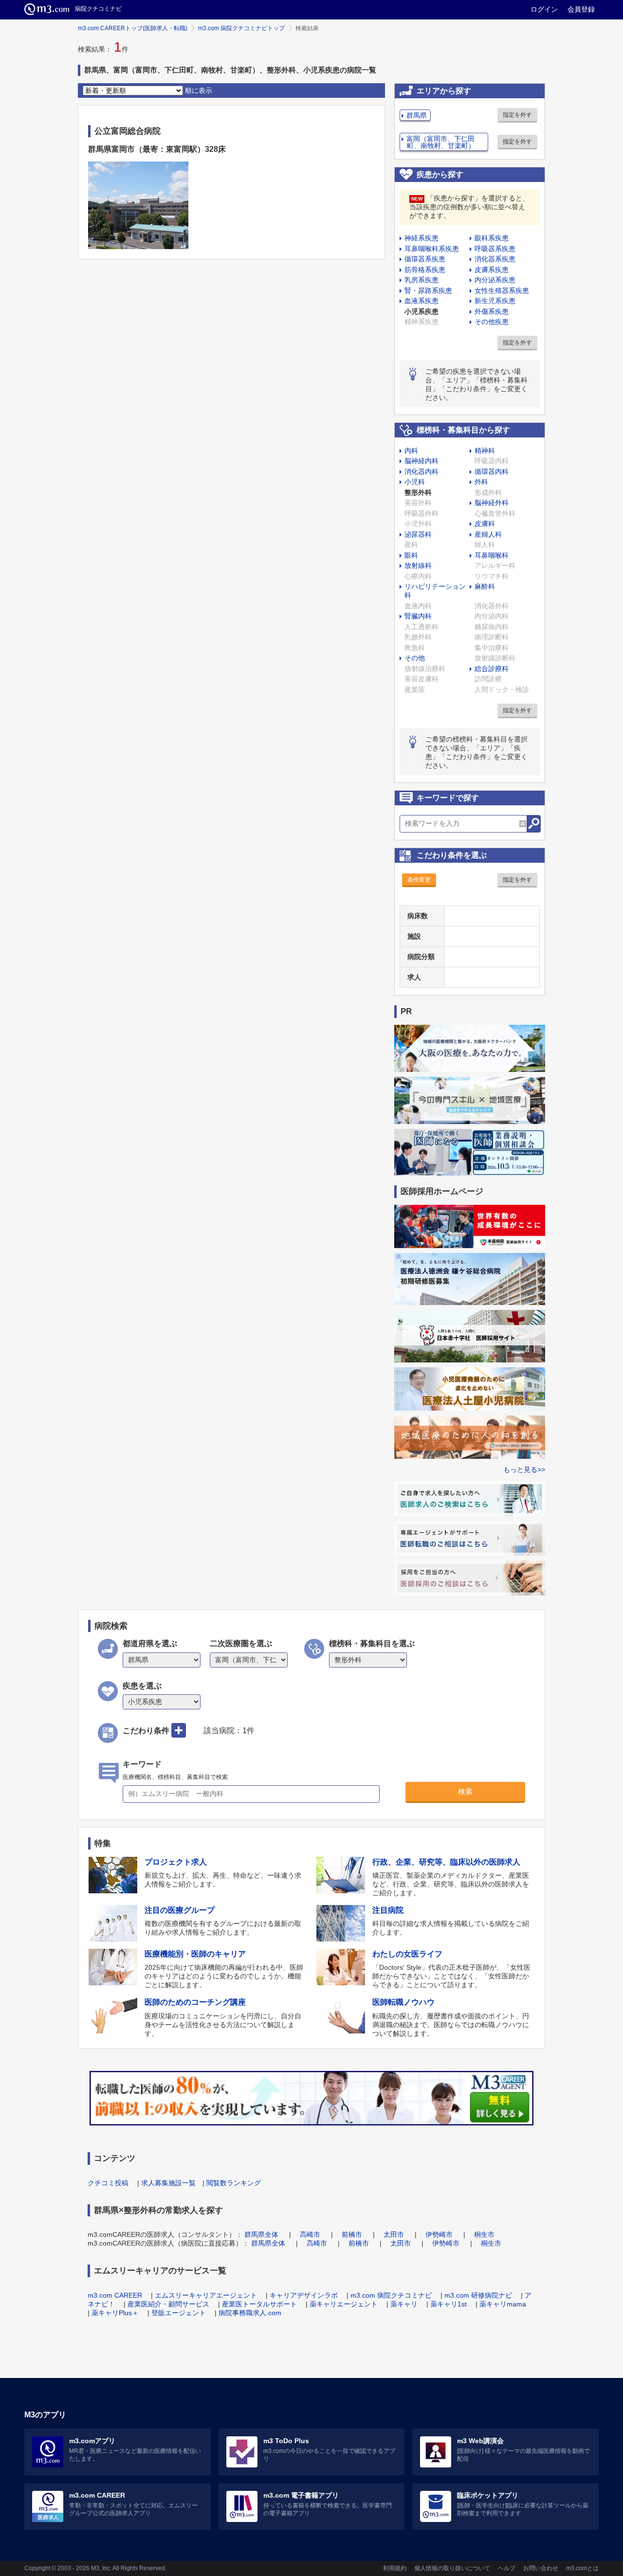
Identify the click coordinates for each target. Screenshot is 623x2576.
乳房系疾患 (421, 280)
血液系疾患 (421, 301)
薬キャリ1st (449, 2304)
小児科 (415, 482)
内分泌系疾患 (495, 280)
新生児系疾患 (495, 301)
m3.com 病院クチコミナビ (391, 2295)
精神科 (485, 451)
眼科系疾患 (492, 238)
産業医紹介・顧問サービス (168, 2304)
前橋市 (352, 2234)
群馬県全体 (261, 2234)
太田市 (394, 2234)
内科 (411, 451)
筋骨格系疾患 (425, 270)
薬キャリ (404, 2304)
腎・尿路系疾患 (428, 290)
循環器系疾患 (425, 259)
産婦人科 (488, 534)
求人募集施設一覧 (168, 2183)
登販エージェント (179, 2313)
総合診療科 (492, 669)
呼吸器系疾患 (495, 249)
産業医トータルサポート (259, 2304)
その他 (415, 658)
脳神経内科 (421, 461)
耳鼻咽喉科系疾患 (432, 249)
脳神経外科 (492, 503)
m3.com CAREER (115, 2295)
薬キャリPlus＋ (115, 2313)
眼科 (411, 555)
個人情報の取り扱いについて (452, 2568)
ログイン (544, 9)
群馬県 (417, 115)
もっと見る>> (524, 1469)
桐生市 (484, 2234)
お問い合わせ (541, 2568)
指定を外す (517, 115)
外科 (481, 482)
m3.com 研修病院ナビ (478, 2295)
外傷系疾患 (492, 311)
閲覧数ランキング (234, 2183)
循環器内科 (492, 472)
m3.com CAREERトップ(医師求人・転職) (133, 28)
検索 (465, 1791)
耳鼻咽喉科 (492, 555)
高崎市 (310, 2234)
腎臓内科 (418, 616)
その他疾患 (492, 322)
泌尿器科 (418, 534)
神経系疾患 (421, 238)
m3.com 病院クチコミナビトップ (241, 28)
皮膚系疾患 (492, 270)
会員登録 (581, 9)
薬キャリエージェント (344, 2304)
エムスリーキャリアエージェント (206, 2295)
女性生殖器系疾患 (502, 290)
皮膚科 (485, 524)
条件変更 (419, 880)
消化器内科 (421, 472)
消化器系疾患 (495, 259)
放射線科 (418, 565)
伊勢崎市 (439, 2234)
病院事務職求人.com (250, 2313)
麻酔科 (485, 586)
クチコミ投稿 (108, 2183)
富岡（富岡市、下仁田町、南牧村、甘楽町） (441, 142)
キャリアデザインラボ (304, 2295)
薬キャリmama (503, 2304)
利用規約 (395, 2568)
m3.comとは (582, 2568)
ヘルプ (507, 2568)
